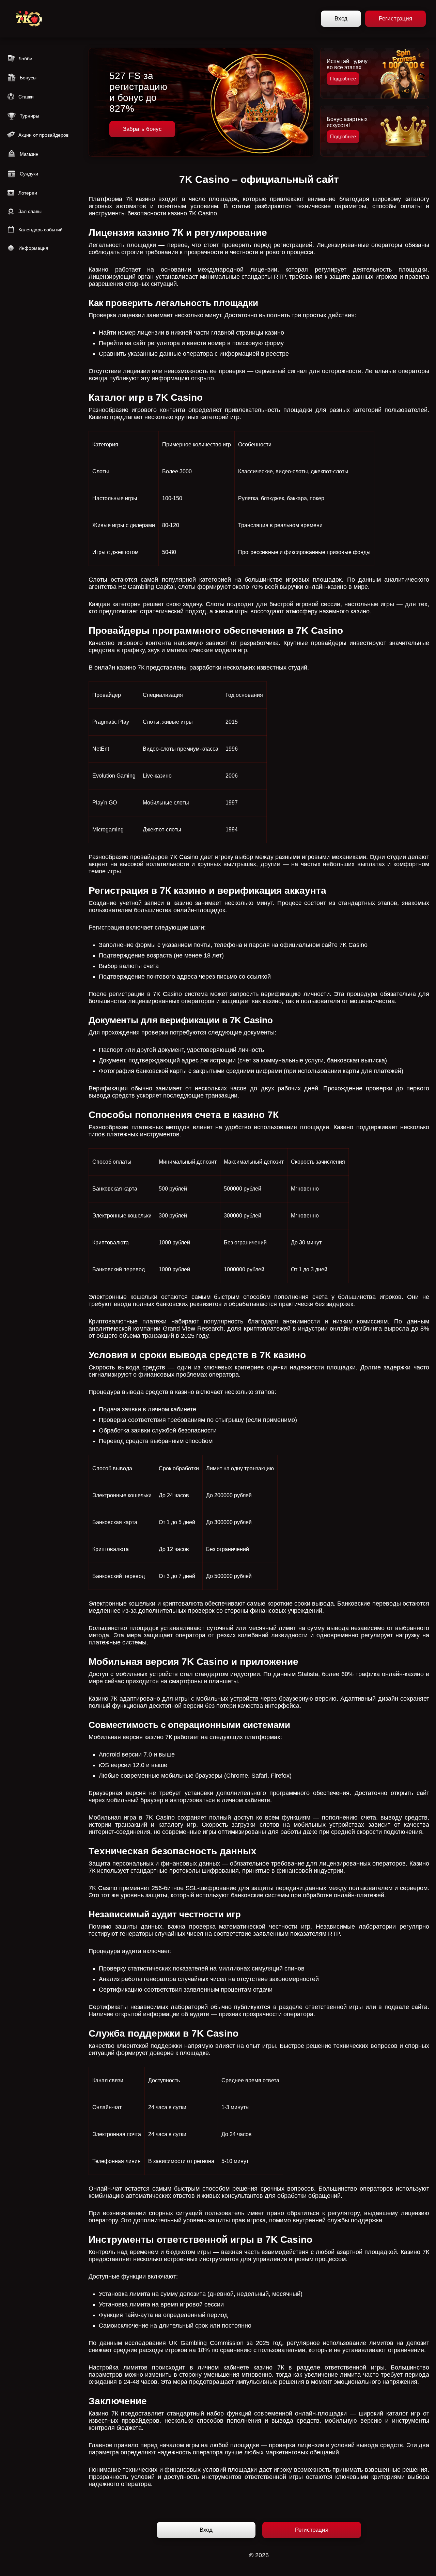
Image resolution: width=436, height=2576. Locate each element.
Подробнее (343, 79)
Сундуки (29, 174)
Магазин (29, 154)
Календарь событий (41, 230)
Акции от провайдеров (43, 135)
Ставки (26, 97)
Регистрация (395, 19)
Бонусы (28, 78)
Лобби (25, 59)
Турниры (29, 116)
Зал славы (30, 211)
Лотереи (28, 193)
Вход (341, 19)
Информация (33, 248)
